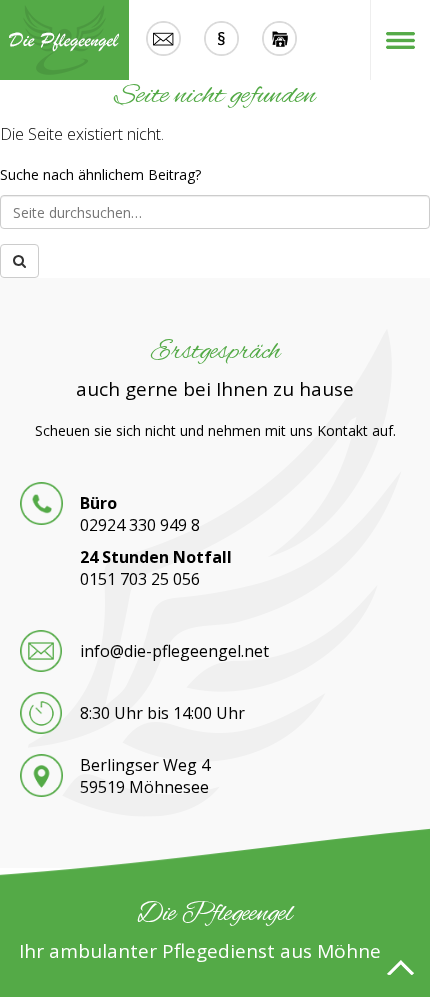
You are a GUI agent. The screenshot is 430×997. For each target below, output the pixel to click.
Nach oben (400, 967)
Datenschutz (279, 40)
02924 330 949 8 (140, 525)
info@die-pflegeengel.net (174, 651)
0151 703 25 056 (140, 579)
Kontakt (163, 40)
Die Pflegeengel (64, 40)
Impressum (221, 40)
